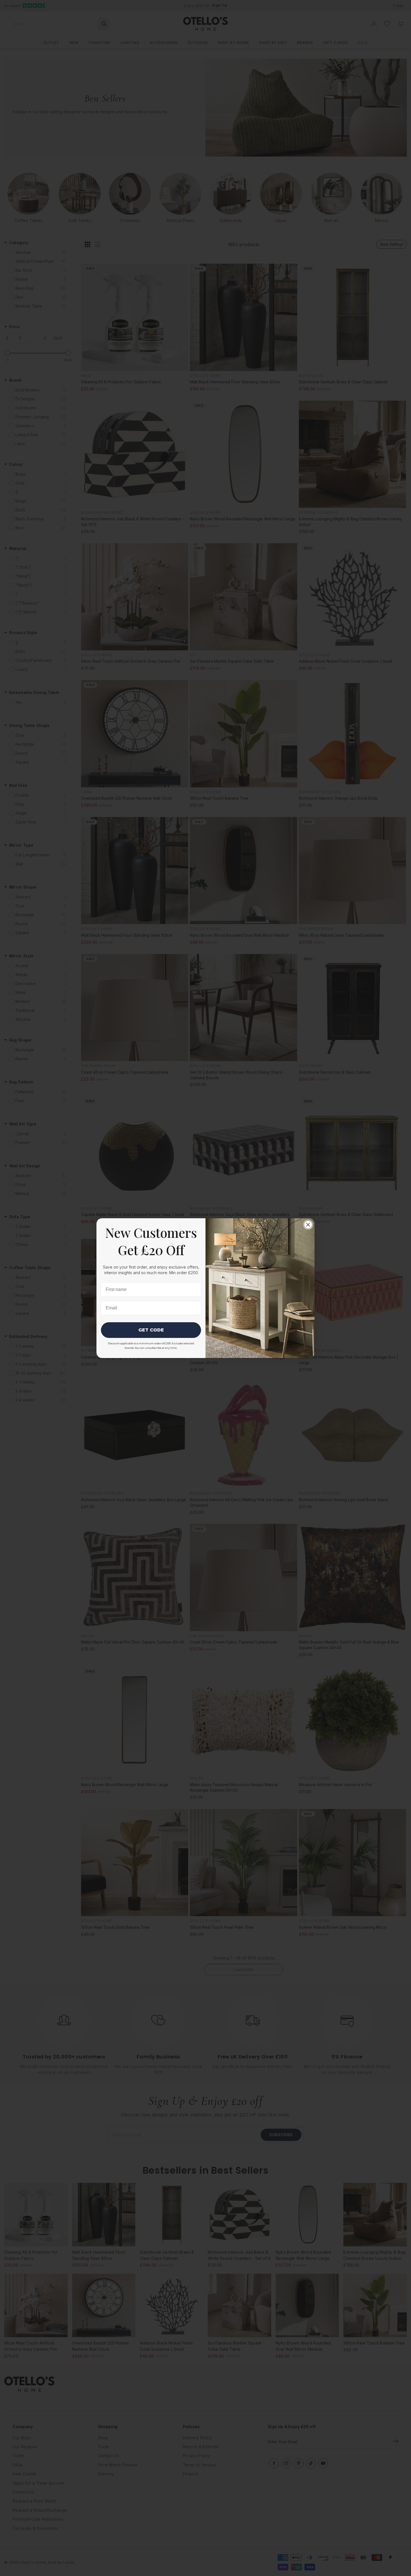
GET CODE (151, 1330)
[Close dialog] (308, 1225)
